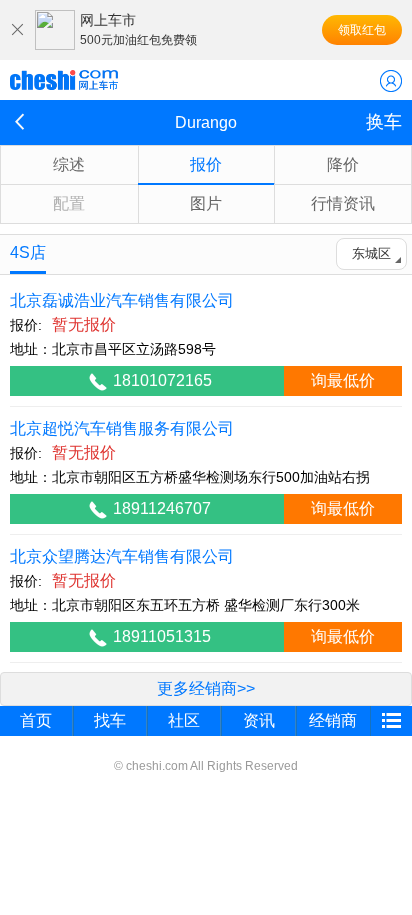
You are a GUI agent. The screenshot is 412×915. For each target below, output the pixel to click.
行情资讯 (343, 203)
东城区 (371, 253)
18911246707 (162, 508)
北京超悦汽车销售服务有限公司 (122, 428)
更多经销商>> (206, 688)
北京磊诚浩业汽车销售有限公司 (122, 300)
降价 (343, 164)
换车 (384, 122)
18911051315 (162, 636)
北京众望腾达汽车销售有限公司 (122, 556)
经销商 (333, 720)
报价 (206, 164)
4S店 (28, 252)
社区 (184, 720)
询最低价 (343, 380)
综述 (69, 164)
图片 (206, 203)
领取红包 (362, 30)
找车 (110, 720)
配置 (69, 203)
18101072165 (162, 380)
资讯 (259, 720)
